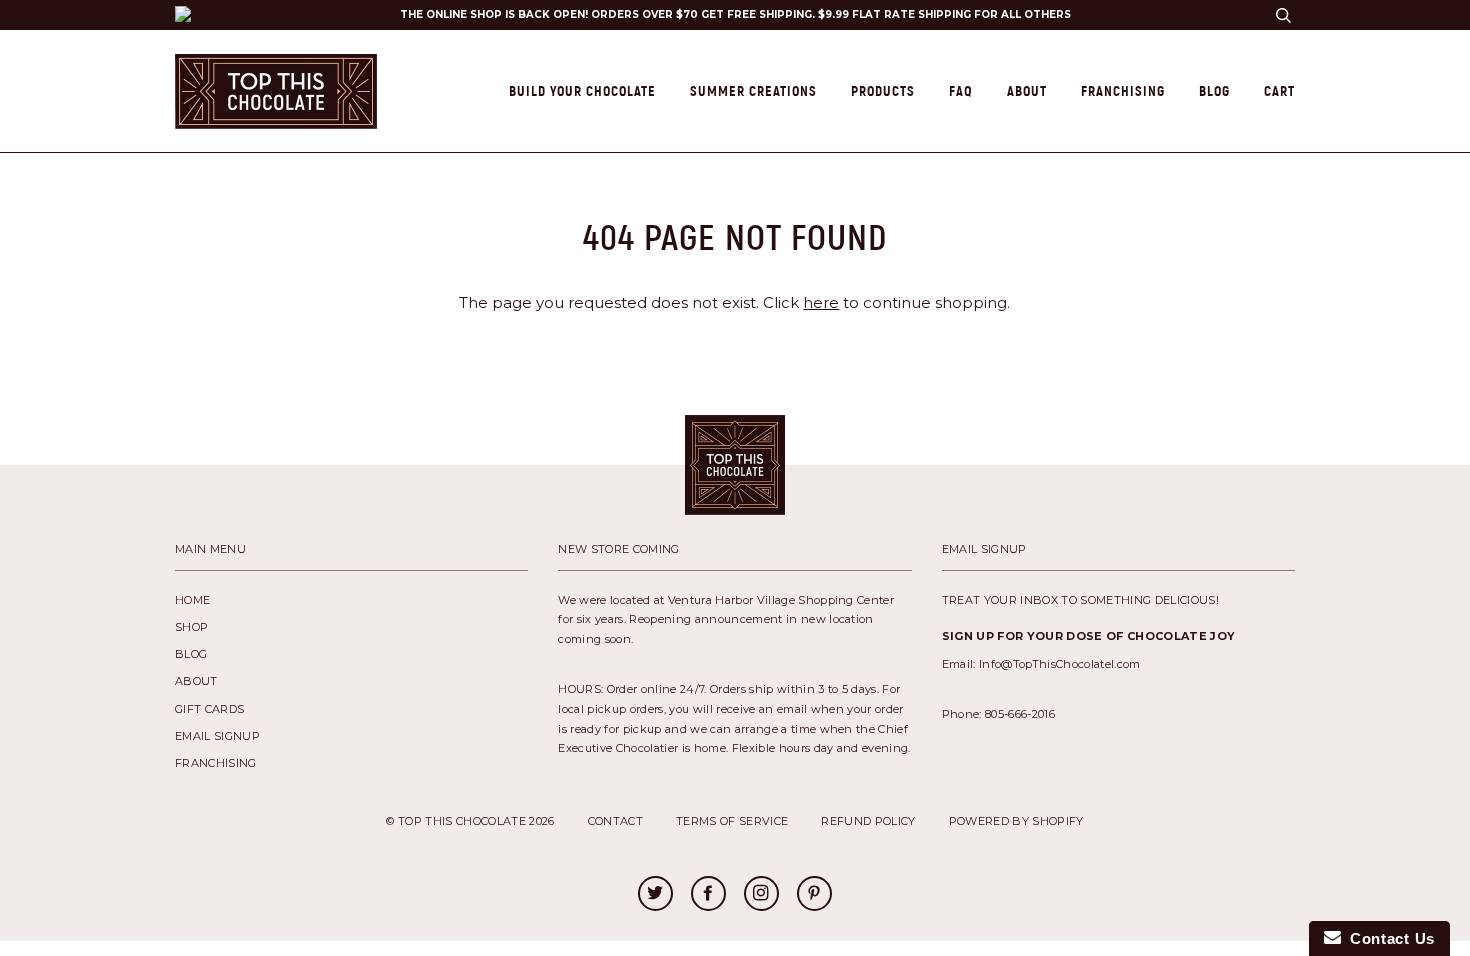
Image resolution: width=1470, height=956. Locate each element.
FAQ (961, 91)
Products (883, 91)
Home (192, 600)
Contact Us (1388, 938)
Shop (191, 627)
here (821, 302)
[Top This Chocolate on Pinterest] (814, 895)
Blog (1214, 91)
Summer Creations (753, 91)
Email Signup (217, 736)
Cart (1279, 91)
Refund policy (868, 821)
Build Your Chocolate (582, 91)
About (1027, 91)
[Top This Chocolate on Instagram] (761, 895)
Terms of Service (732, 821)
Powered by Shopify (1016, 821)
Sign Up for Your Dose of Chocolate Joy (1089, 636)
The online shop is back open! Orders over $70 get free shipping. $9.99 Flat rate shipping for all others (735, 14)
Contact (615, 821)
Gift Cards (209, 709)
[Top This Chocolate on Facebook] (708, 895)
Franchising (1123, 91)
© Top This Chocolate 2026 (470, 821)
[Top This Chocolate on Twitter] (655, 895)
